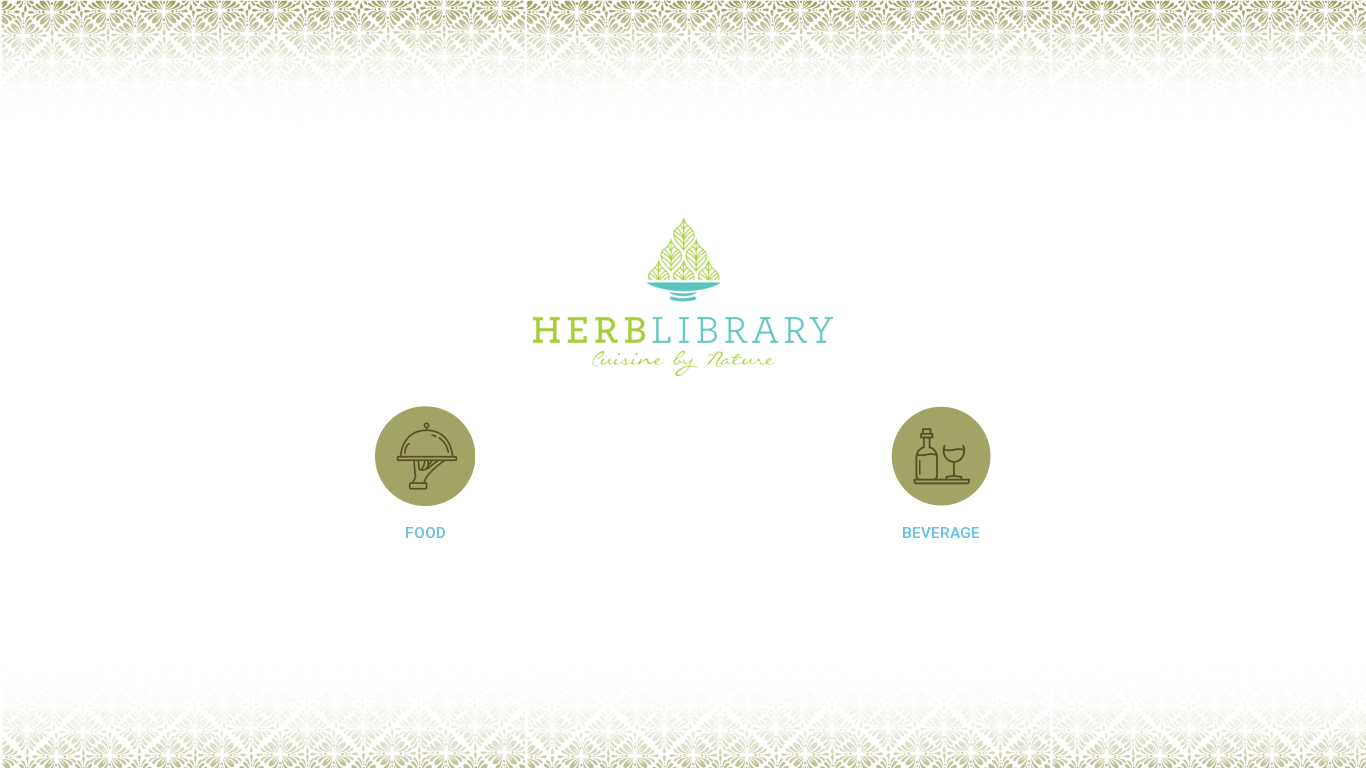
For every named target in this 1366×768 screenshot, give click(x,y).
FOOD (425, 533)
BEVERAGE (941, 533)
